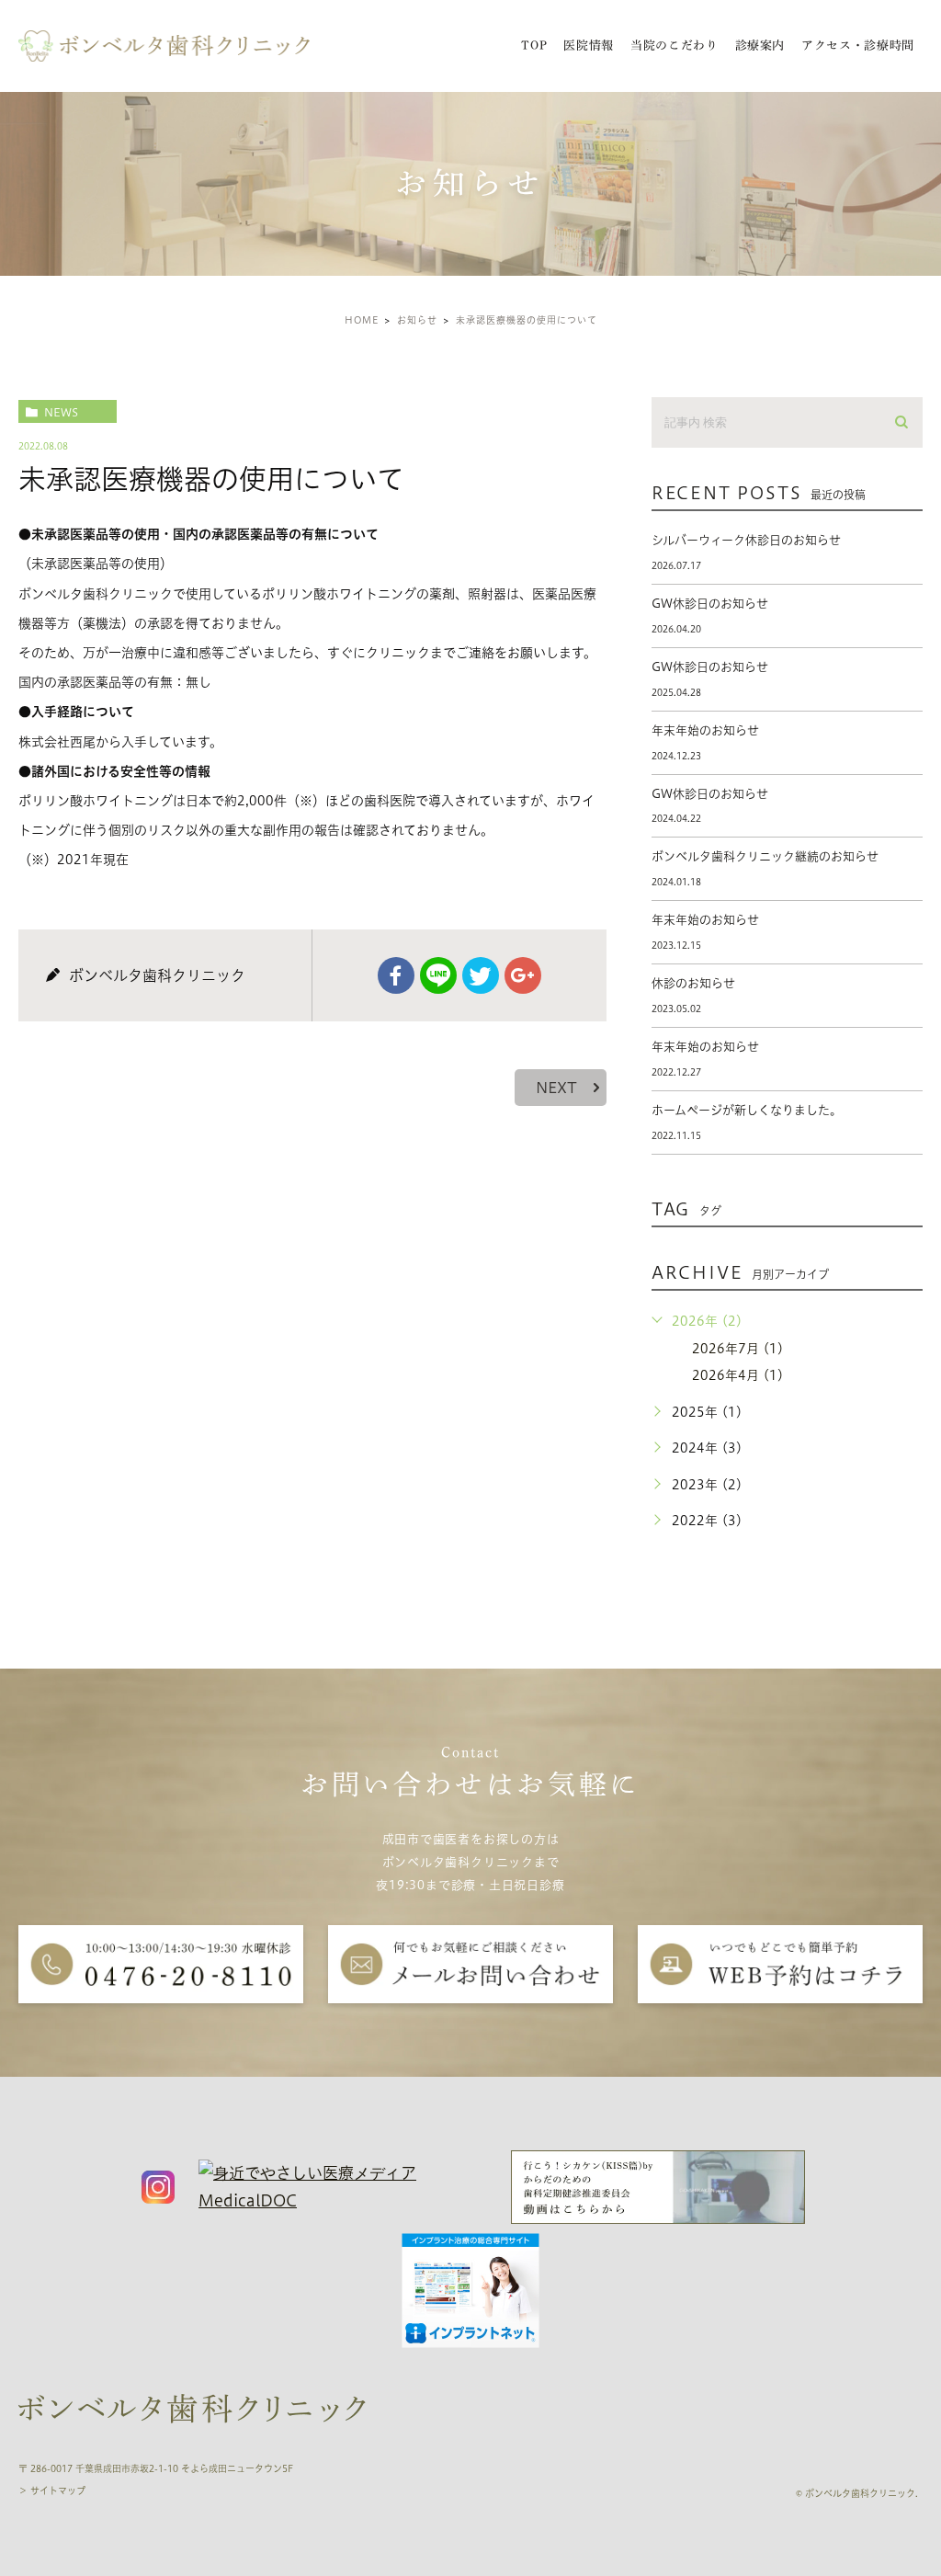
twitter (481, 975)
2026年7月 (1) (738, 1349)
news (61, 412)
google (523, 975)
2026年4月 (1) (738, 1375)
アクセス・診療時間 (858, 46)
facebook (396, 975)
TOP (534, 46)
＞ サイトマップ (52, 2491)
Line (438, 975)
